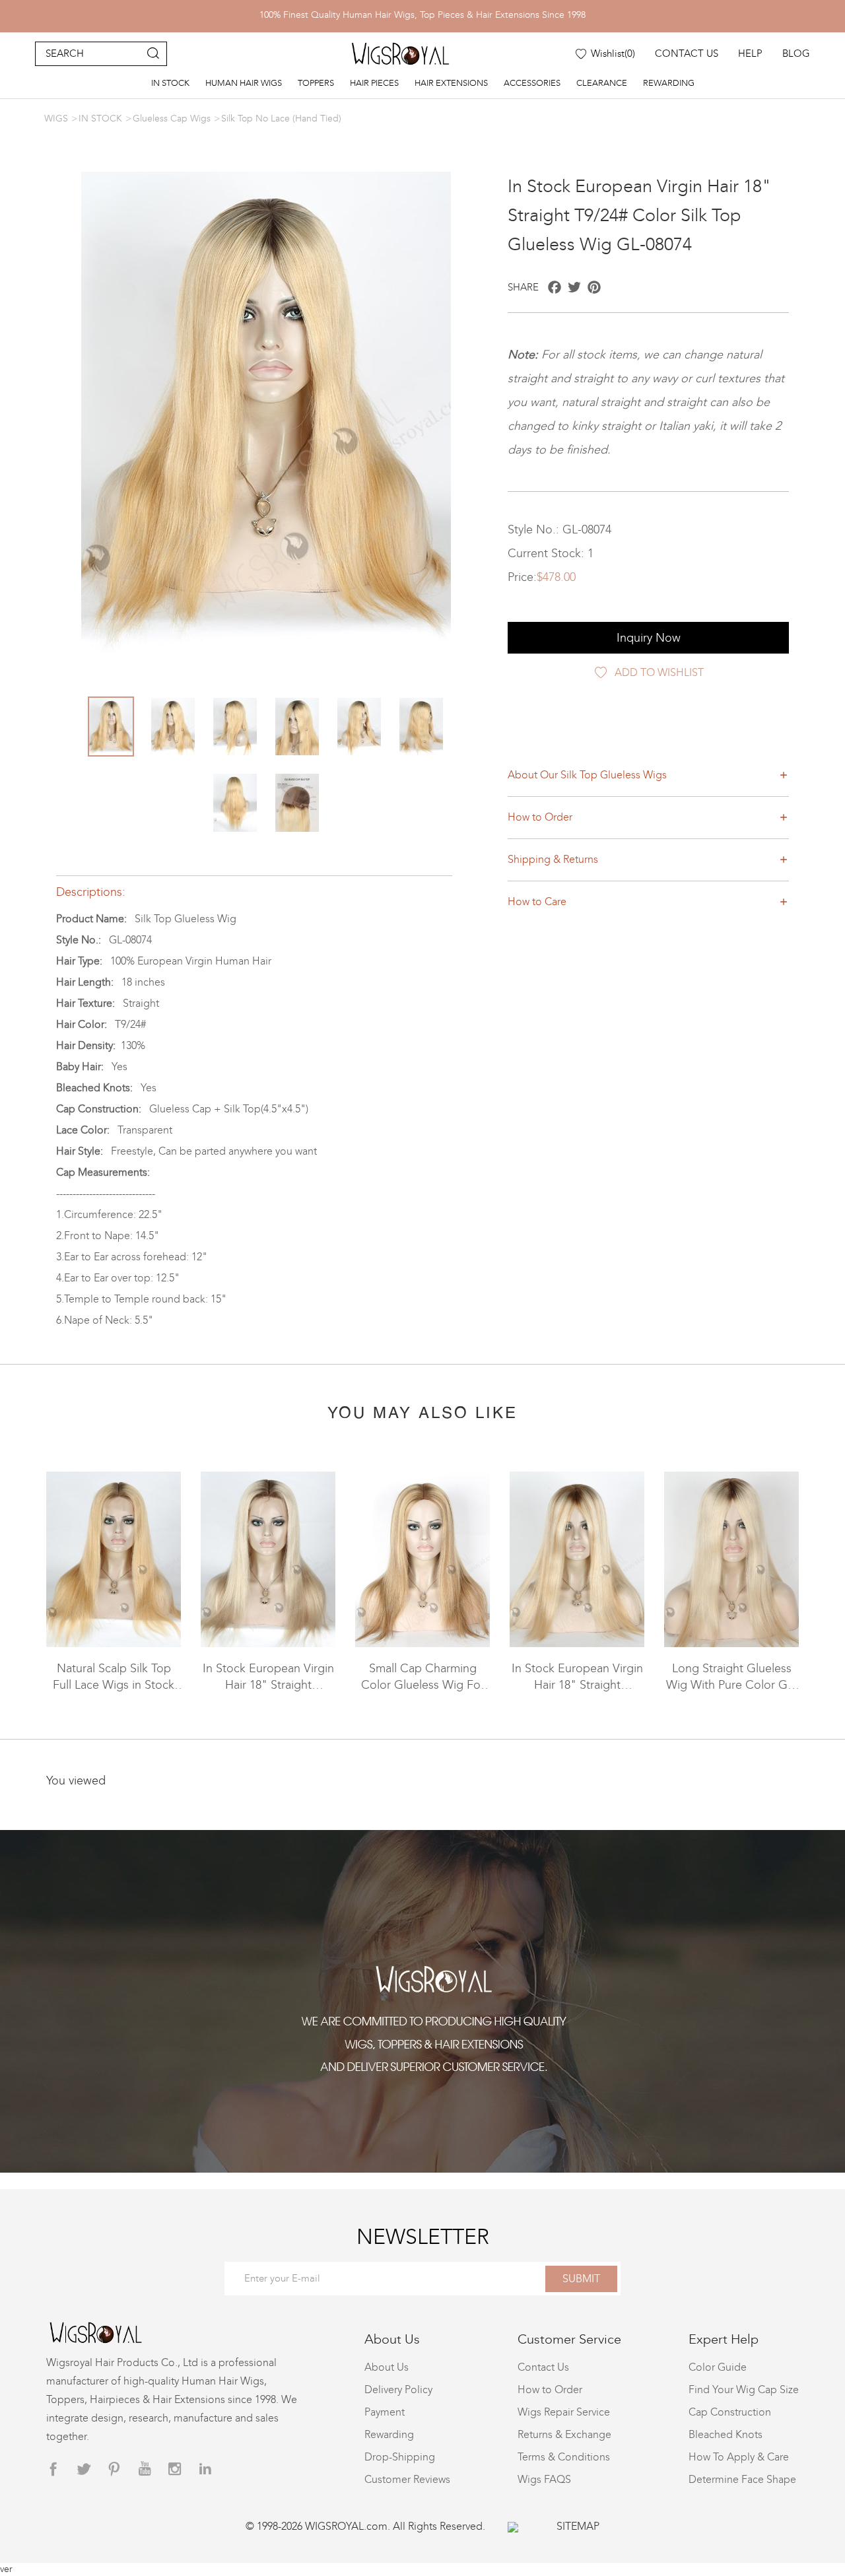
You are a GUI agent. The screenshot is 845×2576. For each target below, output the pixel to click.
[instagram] (175, 2469)
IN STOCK (170, 83)
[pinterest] (114, 2469)
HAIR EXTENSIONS (451, 83)
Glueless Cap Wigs (172, 119)
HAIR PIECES (374, 83)
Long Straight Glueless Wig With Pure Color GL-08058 (732, 1685)
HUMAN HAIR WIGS (244, 83)
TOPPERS (316, 83)
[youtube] (145, 2469)
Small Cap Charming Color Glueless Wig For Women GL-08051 (423, 1685)
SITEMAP (578, 2526)
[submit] (153, 54)
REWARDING (669, 83)
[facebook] (53, 2469)
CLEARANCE (602, 83)
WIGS (56, 119)
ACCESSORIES (532, 83)
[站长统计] (513, 2526)
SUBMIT (581, 2279)
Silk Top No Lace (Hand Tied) (281, 119)
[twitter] (84, 2469)
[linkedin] (205, 2469)
